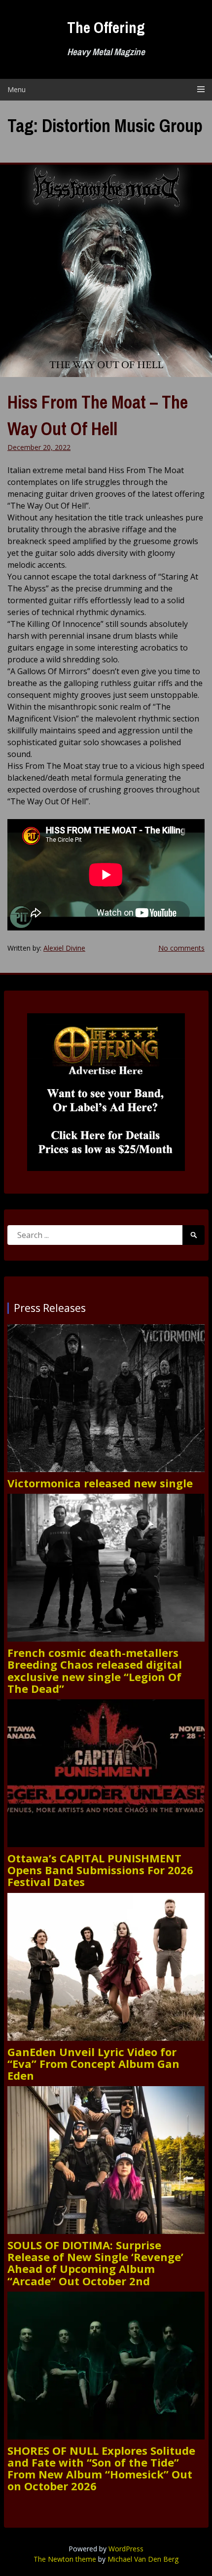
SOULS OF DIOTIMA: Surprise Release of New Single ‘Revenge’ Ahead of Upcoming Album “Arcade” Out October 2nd (95, 2263)
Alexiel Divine (64, 948)
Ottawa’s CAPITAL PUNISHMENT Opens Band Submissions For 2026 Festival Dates (100, 1870)
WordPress (126, 2549)
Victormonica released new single (100, 1483)
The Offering (106, 27)
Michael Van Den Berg (143, 2559)
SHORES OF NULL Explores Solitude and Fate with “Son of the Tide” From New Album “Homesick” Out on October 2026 (101, 2468)
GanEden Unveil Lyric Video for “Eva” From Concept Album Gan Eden (93, 2064)
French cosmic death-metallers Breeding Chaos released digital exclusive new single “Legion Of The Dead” (95, 1670)
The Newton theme (65, 2559)
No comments (181, 948)
